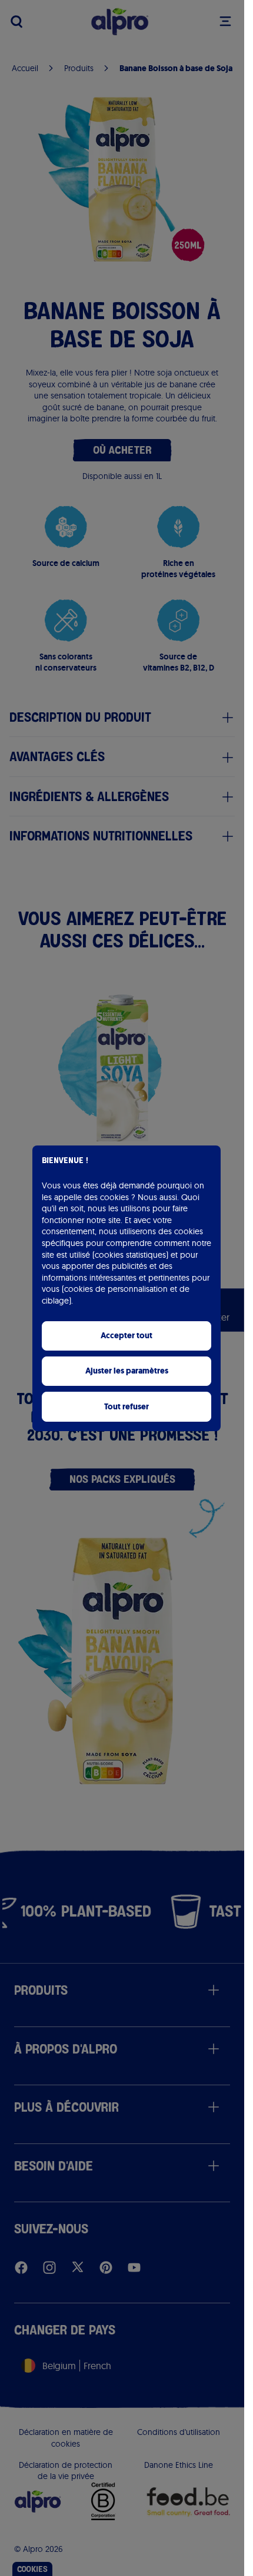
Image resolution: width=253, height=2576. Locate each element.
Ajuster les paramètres (127, 1371)
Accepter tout (126, 1336)
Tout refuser (126, 1407)
